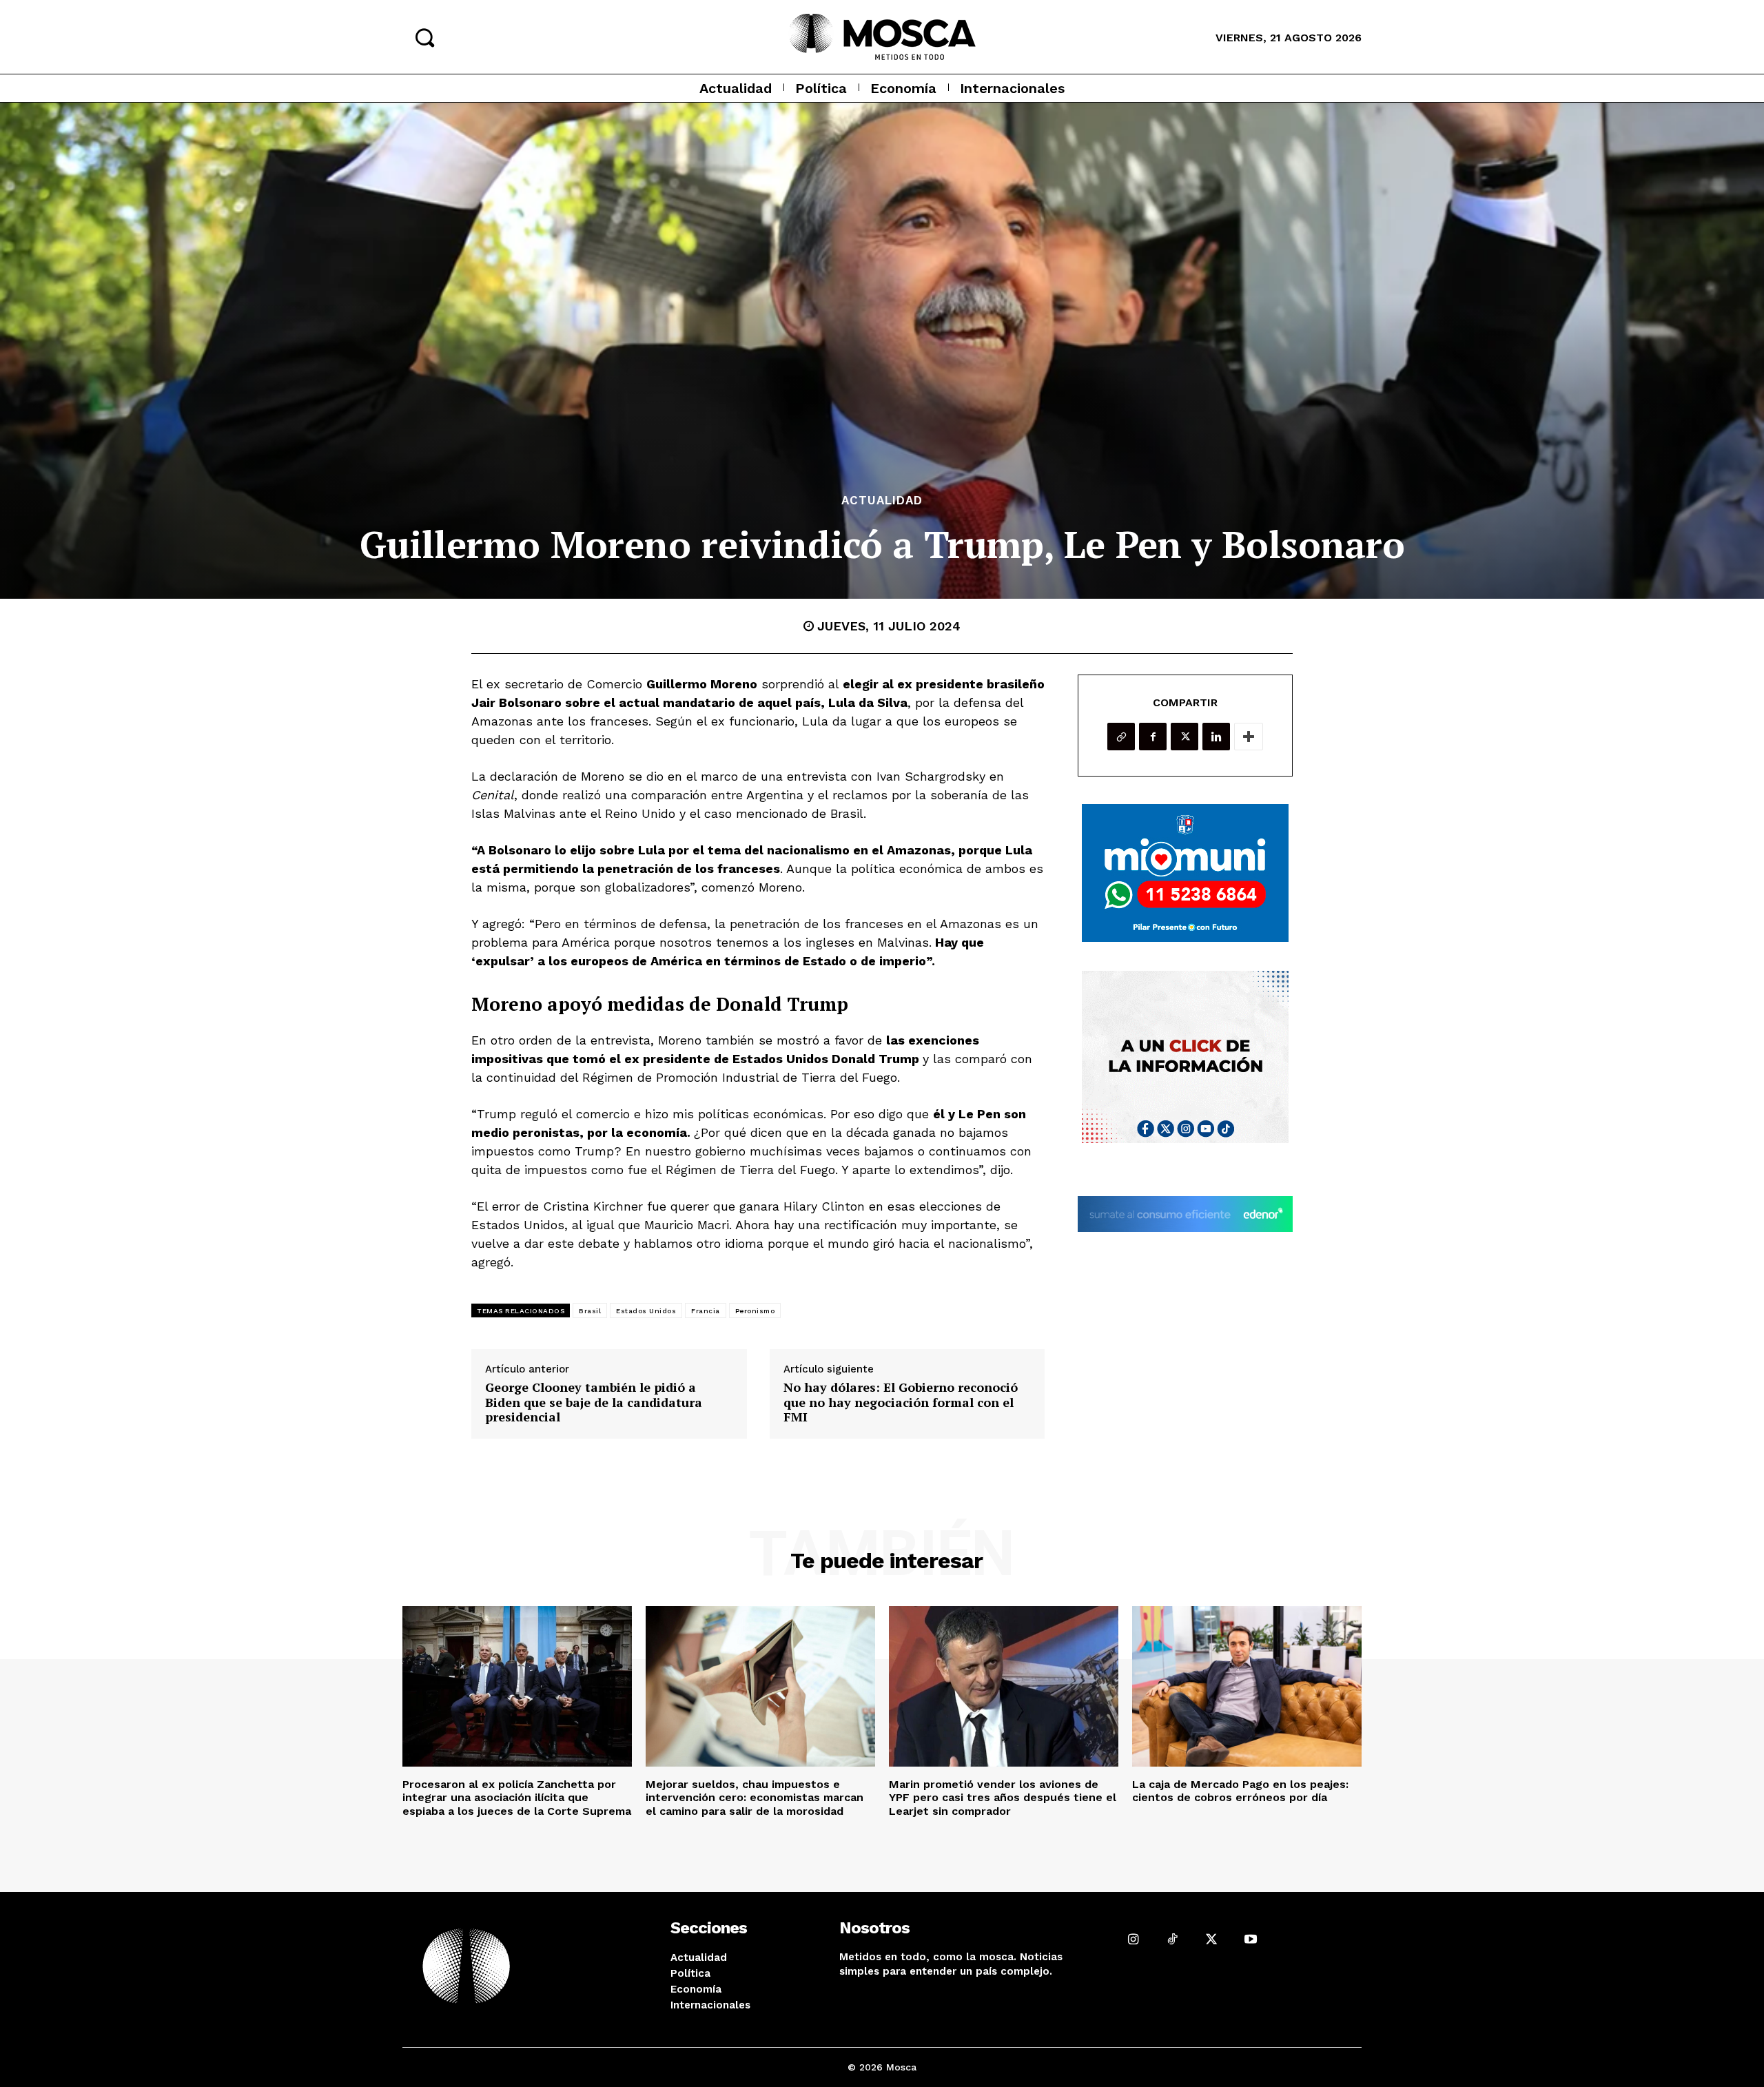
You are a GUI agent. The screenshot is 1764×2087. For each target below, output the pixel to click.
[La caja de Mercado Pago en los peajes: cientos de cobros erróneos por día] (1247, 1686)
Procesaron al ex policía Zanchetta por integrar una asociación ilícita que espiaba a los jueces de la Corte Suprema (517, 1797)
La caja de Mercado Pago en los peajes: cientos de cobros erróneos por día (1240, 1791)
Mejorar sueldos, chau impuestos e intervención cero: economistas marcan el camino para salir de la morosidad (755, 1797)
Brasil (590, 1311)
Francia (706, 1311)
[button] (424, 37)
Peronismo (755, 1311)
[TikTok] (1172, 1939)
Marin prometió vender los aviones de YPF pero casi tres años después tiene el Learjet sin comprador (1003, 1797)
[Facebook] (1153, 737)
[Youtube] (1250, 1939)
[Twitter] (1184, 737)
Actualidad (882, 501)
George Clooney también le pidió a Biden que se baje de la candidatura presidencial (594, 1402)
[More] (1249, 737)
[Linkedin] (1216, 737)
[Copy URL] (1121, 737)
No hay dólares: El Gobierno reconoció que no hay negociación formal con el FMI (901, 1402)
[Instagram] (1133, 1939)
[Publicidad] (1185, 873)
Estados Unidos (646, 1311)
